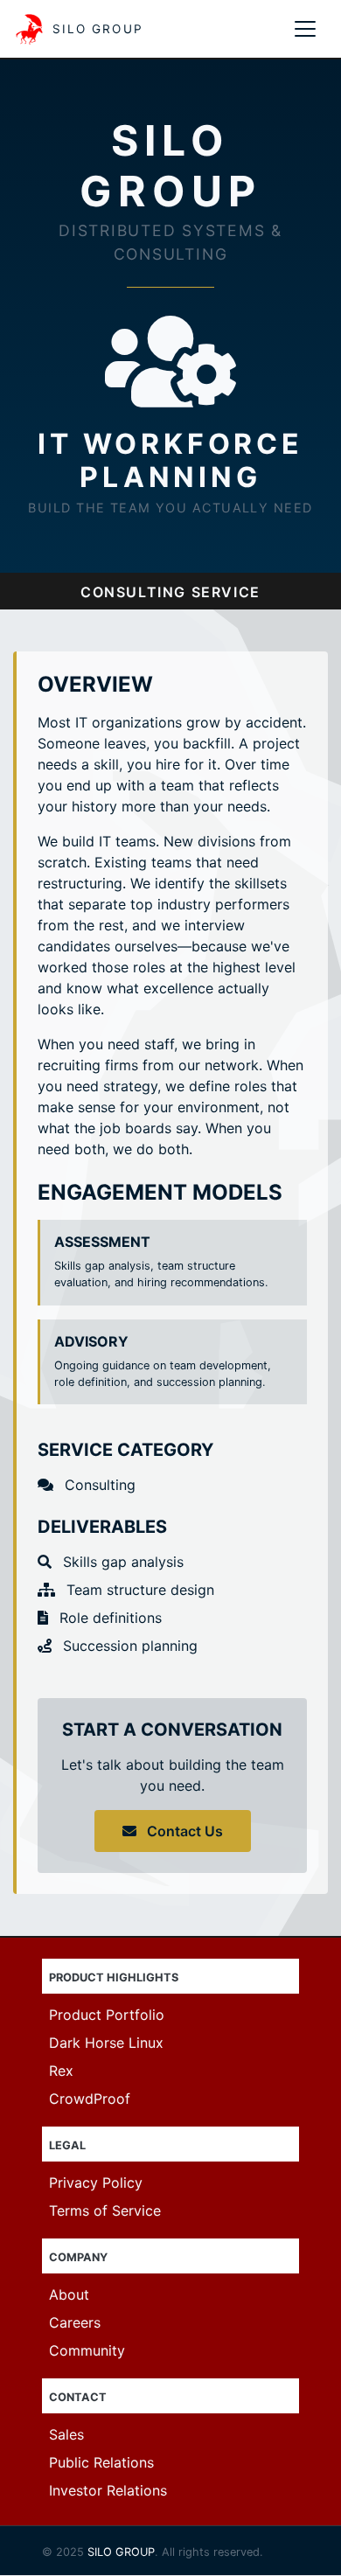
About (69, 2294)
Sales (66, 2434)
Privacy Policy (96, 2183)
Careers (75, 2322)
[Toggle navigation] (305, 29)
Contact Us (183, 1831)
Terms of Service (105, 2210)
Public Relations (101, 2462)
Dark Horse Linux (106, 2043)
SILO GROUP (121, 2552)
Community (87, 2350)
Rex (61, 2071)
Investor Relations (108, 2490)
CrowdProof (90, 2099)
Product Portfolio (107, 2015)
